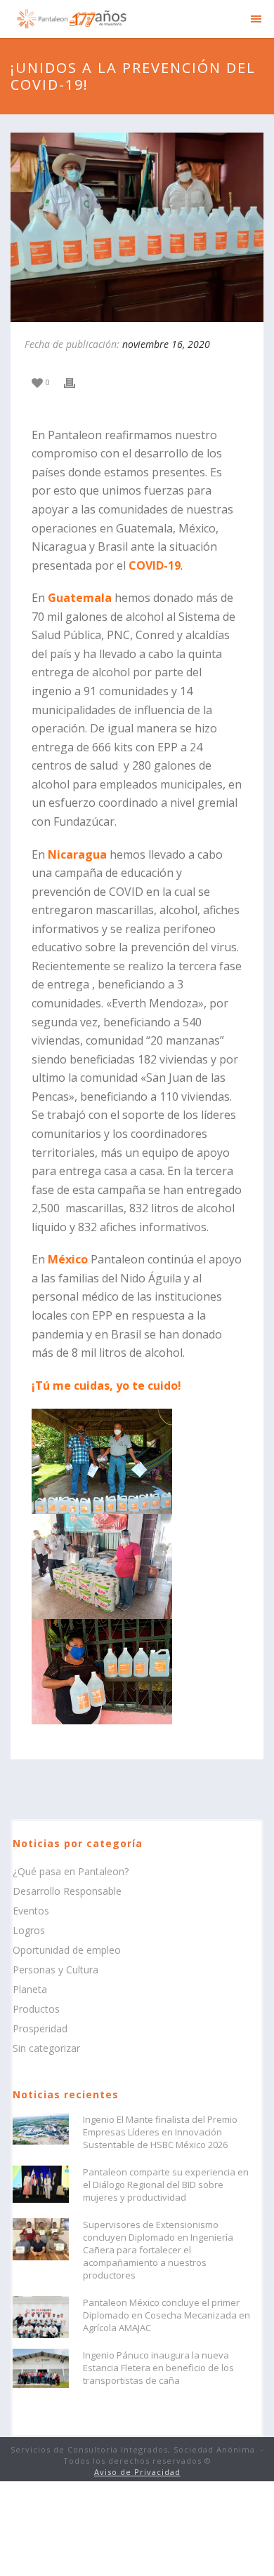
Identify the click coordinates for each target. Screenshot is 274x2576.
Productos (36, 2009)
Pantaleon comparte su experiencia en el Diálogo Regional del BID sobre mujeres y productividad (166, 2185)
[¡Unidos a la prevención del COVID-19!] (137, 227)
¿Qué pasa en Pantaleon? (71, 1872)
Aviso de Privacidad (137, 2472)
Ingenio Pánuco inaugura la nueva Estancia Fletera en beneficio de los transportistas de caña (158, 2368)
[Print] (77, 381)
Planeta (30, 1990)
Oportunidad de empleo (67, 1950)
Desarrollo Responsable (67, 1891)
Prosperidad (40, 2029)
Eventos (31, 1911)
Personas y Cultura (56, 1970)
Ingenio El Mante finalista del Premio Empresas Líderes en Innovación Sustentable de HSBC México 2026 (160, 2132)
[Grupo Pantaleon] (71, 18)
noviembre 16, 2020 (166, 344)
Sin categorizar (46, 2048)
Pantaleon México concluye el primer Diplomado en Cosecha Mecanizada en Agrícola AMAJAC (167, 2315)
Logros (29, 1931)
